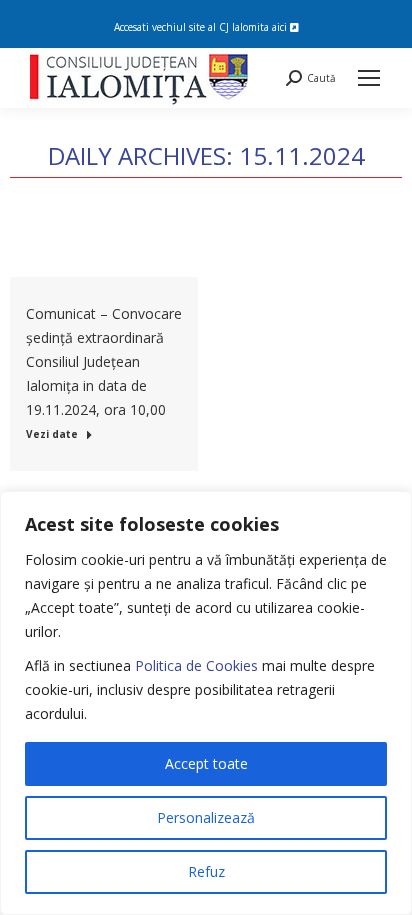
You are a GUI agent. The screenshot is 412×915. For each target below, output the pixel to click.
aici (281, 27)
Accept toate (206, 763)
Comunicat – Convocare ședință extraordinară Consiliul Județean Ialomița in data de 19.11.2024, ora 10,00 (104, 361)
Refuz (206, 871)
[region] (206, 703)
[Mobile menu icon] (369, 78)
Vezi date (52, 434)
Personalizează (206, 817)
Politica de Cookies (196, 665)
